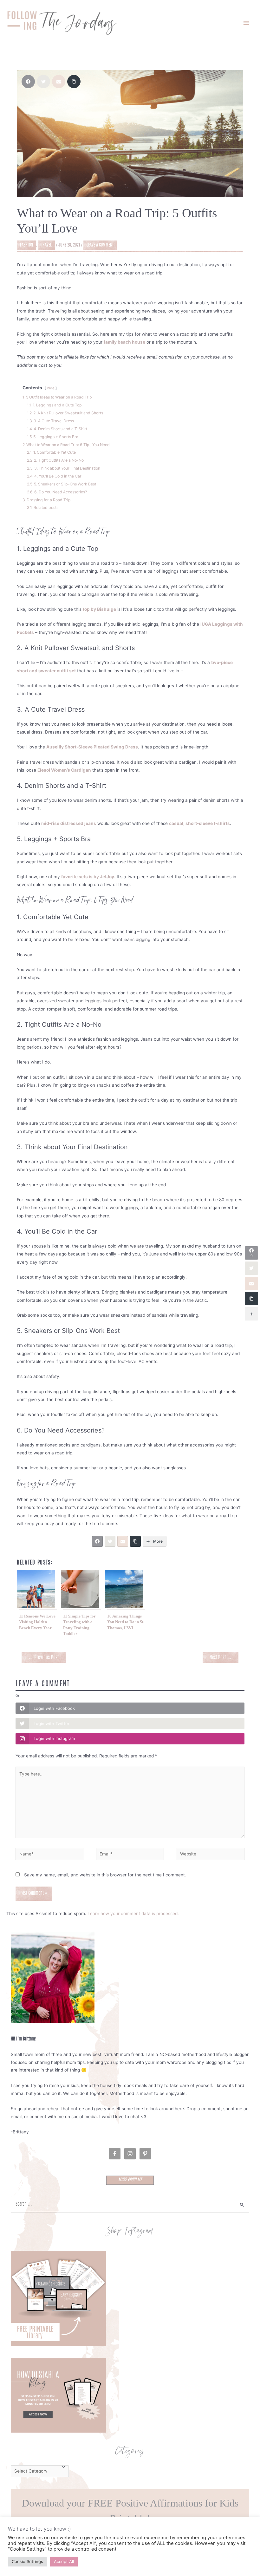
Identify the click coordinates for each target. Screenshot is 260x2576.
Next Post (221, 1658)
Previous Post (43, 1658)
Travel (46, 245)
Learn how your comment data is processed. (133, 1914)
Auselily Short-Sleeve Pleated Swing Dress (92, 747)
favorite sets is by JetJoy (88, 877)
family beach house (124, 342)
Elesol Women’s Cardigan (64, 770)
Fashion (26, 245)
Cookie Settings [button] (27, 2561)
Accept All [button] (64, 2561)
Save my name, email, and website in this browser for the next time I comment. (105, 1875)
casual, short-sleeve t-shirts (199, 823)
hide (51, 388)
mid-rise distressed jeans (69, 823)
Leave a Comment (100, 245)
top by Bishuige (99, 609)
